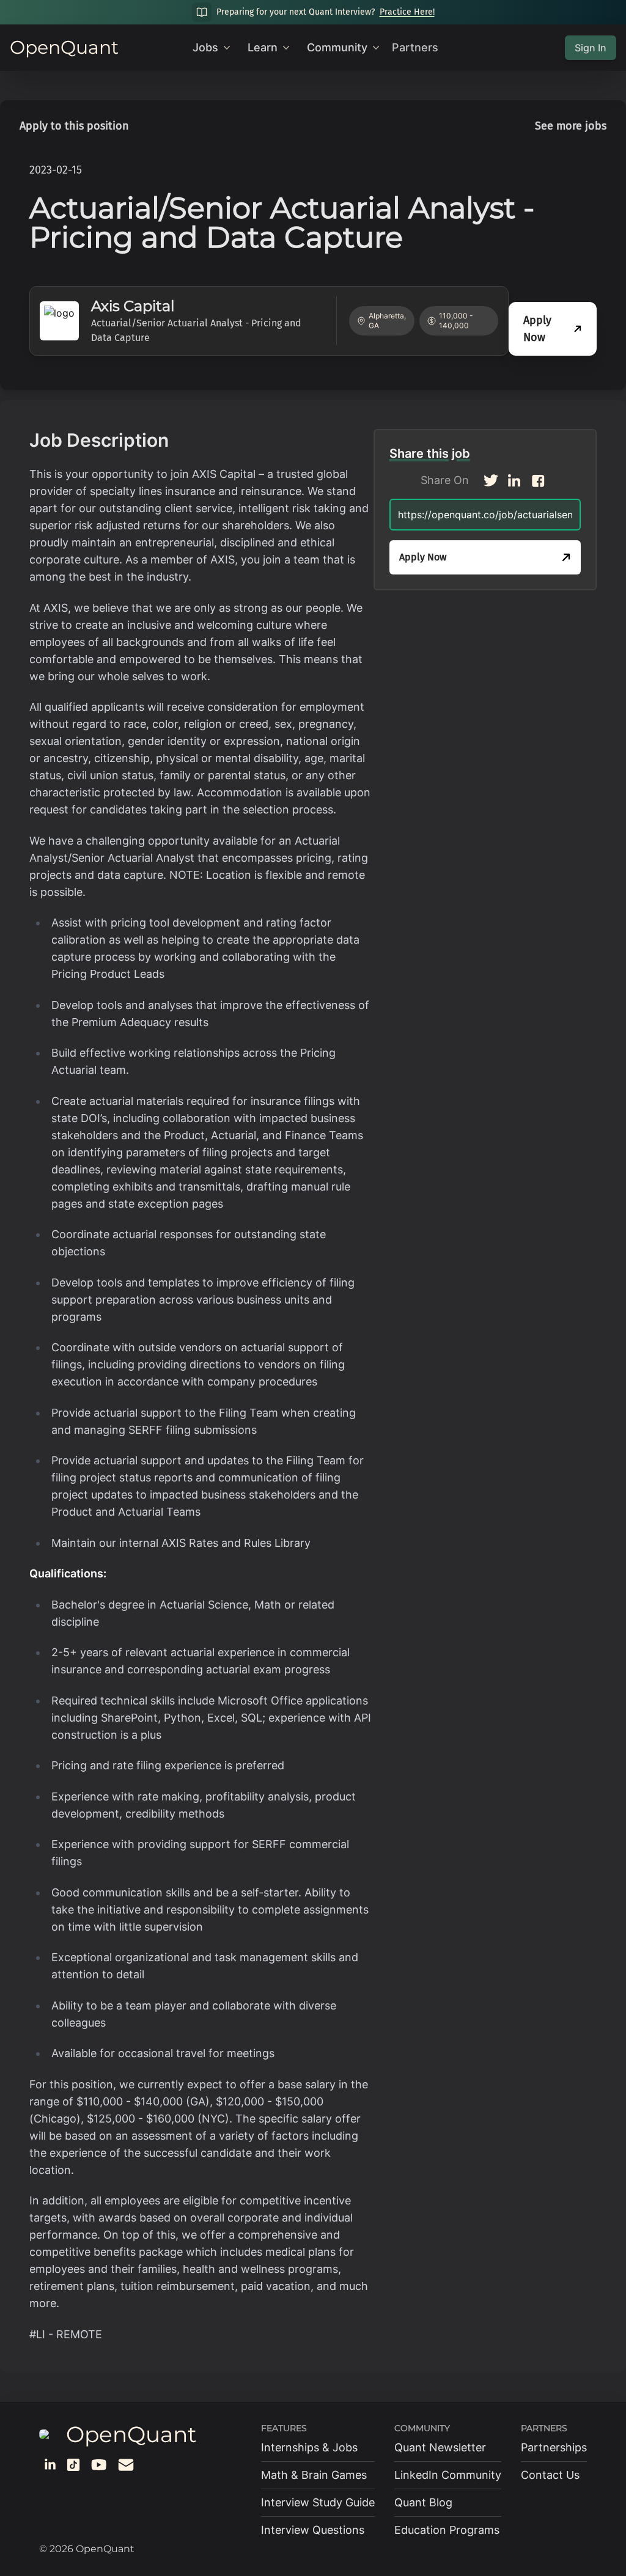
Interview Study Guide (318, 2502)
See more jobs (571, 126)
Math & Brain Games (314, 2475)
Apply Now (537, 329)
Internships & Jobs (309, 2447)
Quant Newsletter (440, 2447)
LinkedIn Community (448, 2475)
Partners (415, 47)
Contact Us (550, 2475)
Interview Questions (313, 2530)
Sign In (591, 48)
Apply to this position (74, 126)
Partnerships (554, 2447)
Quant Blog (423, 2502)
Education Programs (447, 2530)
